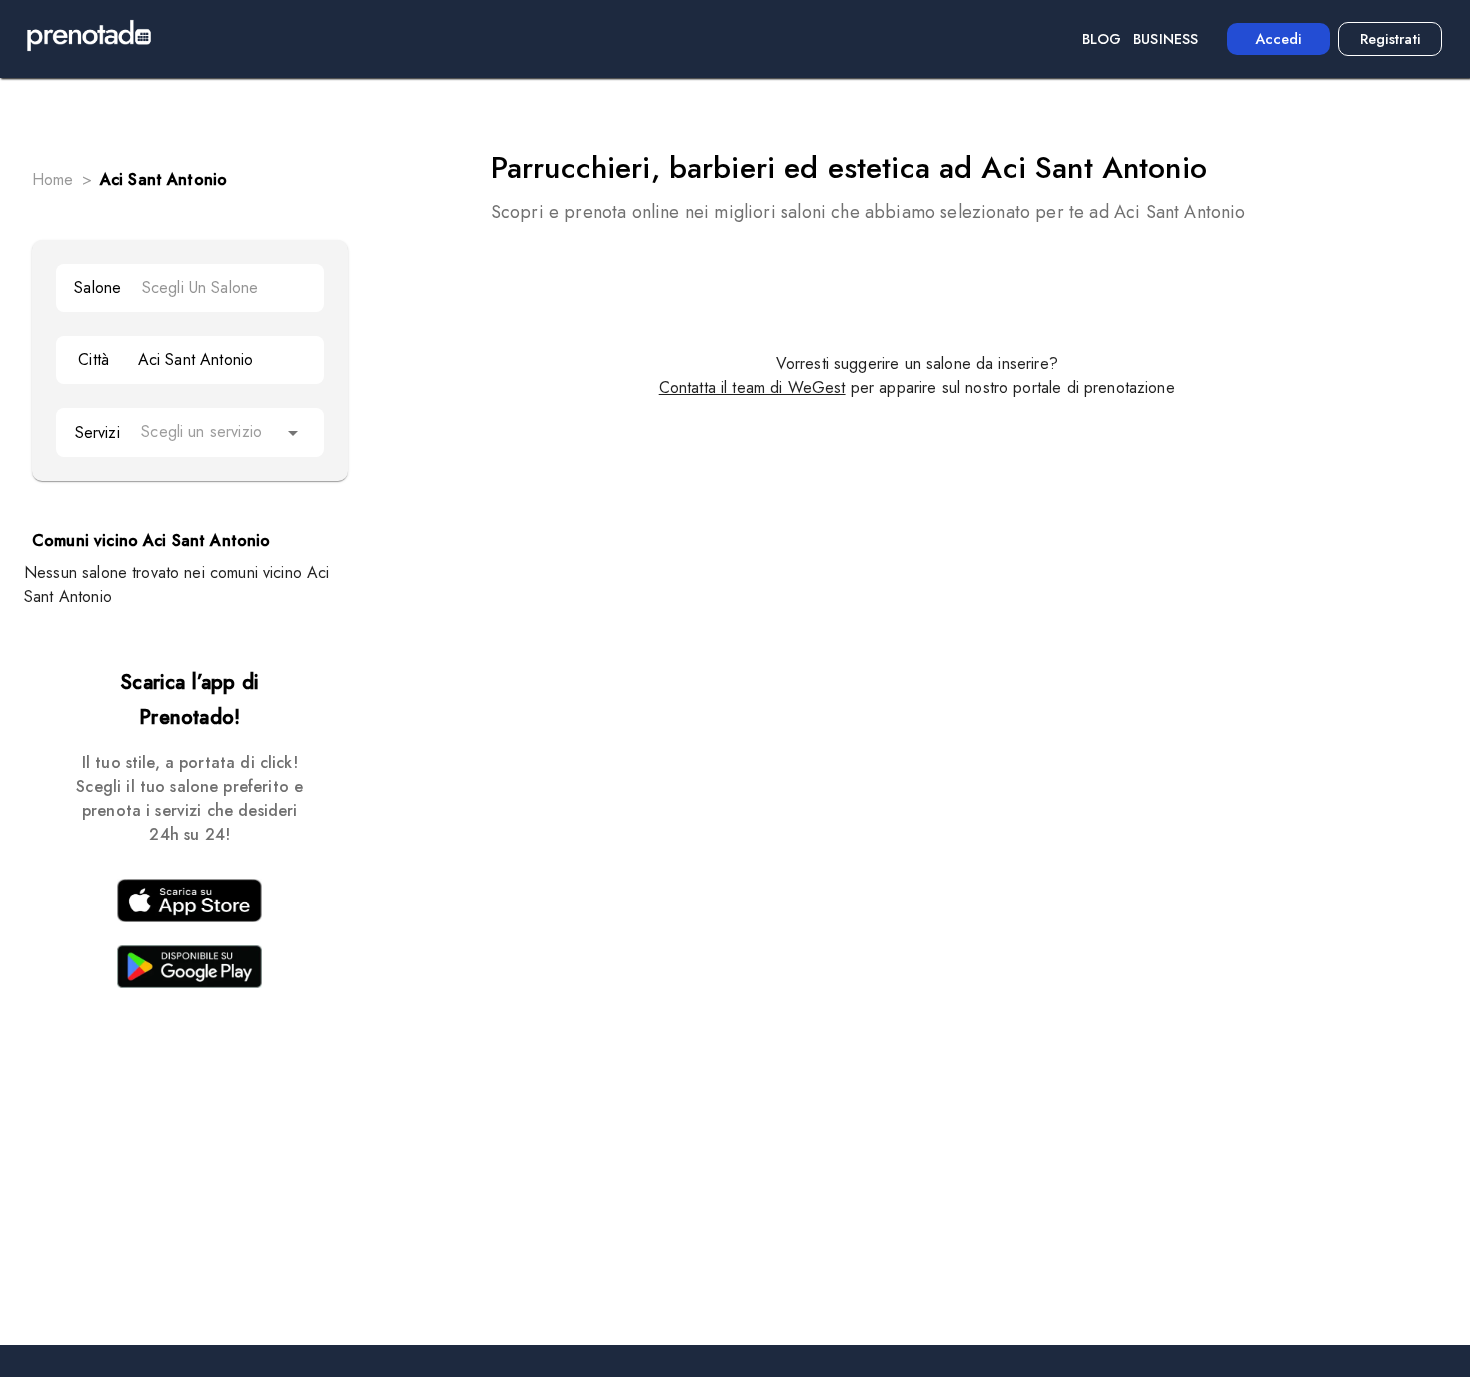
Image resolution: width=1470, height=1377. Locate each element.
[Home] (89, 39)
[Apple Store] (190, 904)
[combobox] (223, 287)
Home (53, 179)
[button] (222, 432)
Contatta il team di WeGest (752, 387)
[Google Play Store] (190, 970)
